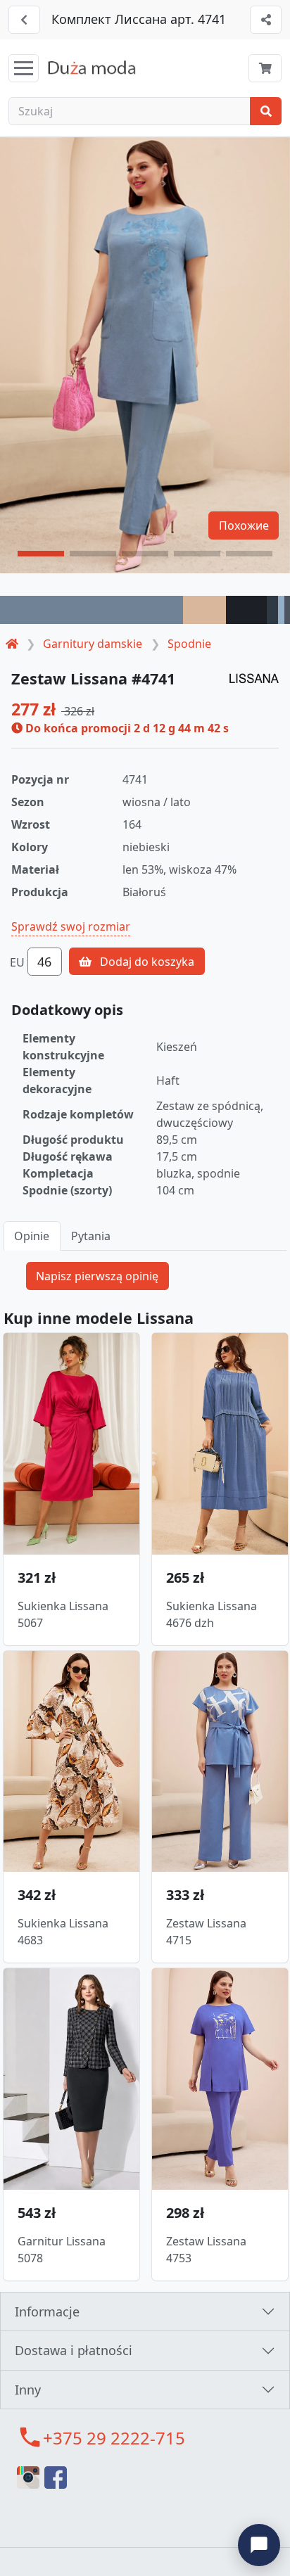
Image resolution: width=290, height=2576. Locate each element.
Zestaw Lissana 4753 (206, 2250)
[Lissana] (254, 677)
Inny (28, 2390)
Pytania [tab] (91, 1236)
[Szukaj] (266, 111)
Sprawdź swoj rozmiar (71, 926)
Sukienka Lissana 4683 (63, 1932)
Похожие (244, 525)
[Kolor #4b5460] (287, 610)
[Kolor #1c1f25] (246, 610)
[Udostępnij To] (266, 20)
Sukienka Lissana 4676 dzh (212, 1614)
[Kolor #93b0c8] (281, 610)
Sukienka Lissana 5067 (63, 1614)
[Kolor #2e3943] (272, 610)
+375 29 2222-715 (114, 2438)
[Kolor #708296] (92, 610)
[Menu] (24, 68)
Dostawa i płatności (74, 2350)
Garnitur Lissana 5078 (62, 2250)
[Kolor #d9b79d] (205, 610)
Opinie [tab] (32, 1236)
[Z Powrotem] (24, 20)
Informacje (47, 2312)
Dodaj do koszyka (146, 962)
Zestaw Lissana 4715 (206, 1932)
